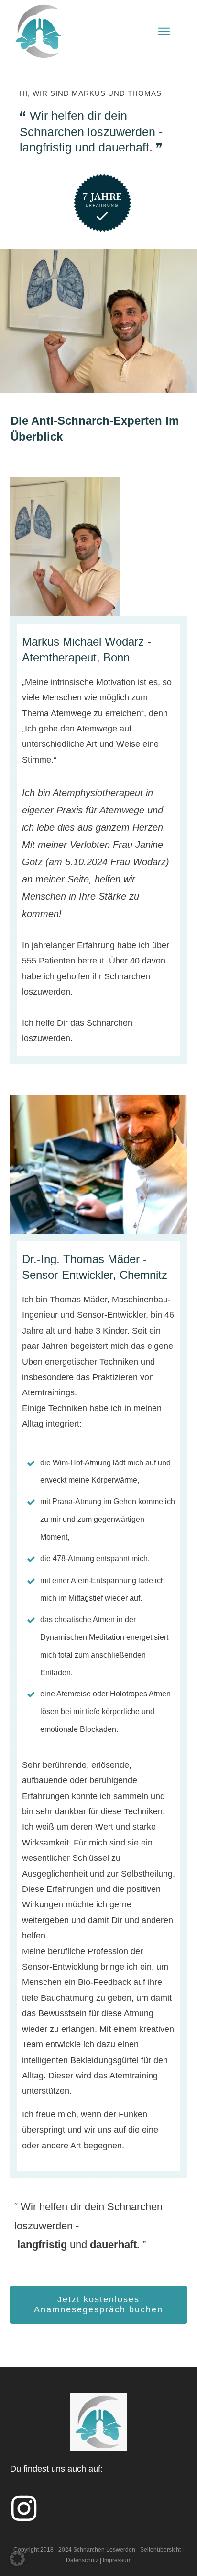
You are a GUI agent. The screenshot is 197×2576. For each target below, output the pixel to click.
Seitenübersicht (160, 2550)
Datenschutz (82, 2560)
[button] (17, 2559)
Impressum (117, 2560)
